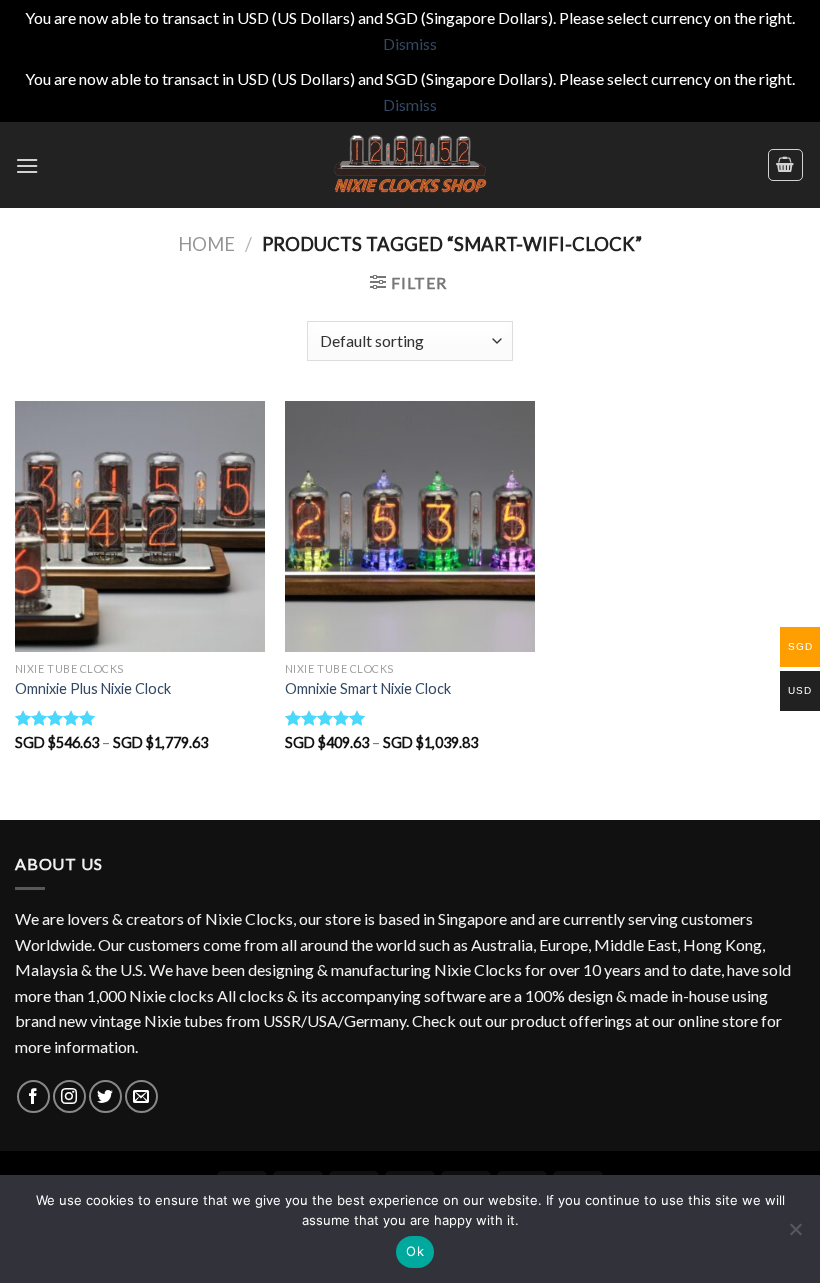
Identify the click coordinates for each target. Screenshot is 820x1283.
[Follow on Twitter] (105, 1096)
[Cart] (786, 165)
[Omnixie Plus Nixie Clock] (140, 526)
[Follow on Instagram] (69, 1096)
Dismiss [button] (410, 43)
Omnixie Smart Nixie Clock (368, 688)
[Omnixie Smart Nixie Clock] (410, 526)
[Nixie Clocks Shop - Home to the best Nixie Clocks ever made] (410, 165)
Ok (415, 1251)
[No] (795, 1235)
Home (206, 244)
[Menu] (27, 165)
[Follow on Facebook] (33, 1096)
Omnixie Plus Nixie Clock (93, 688)
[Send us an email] (141, 1096)
